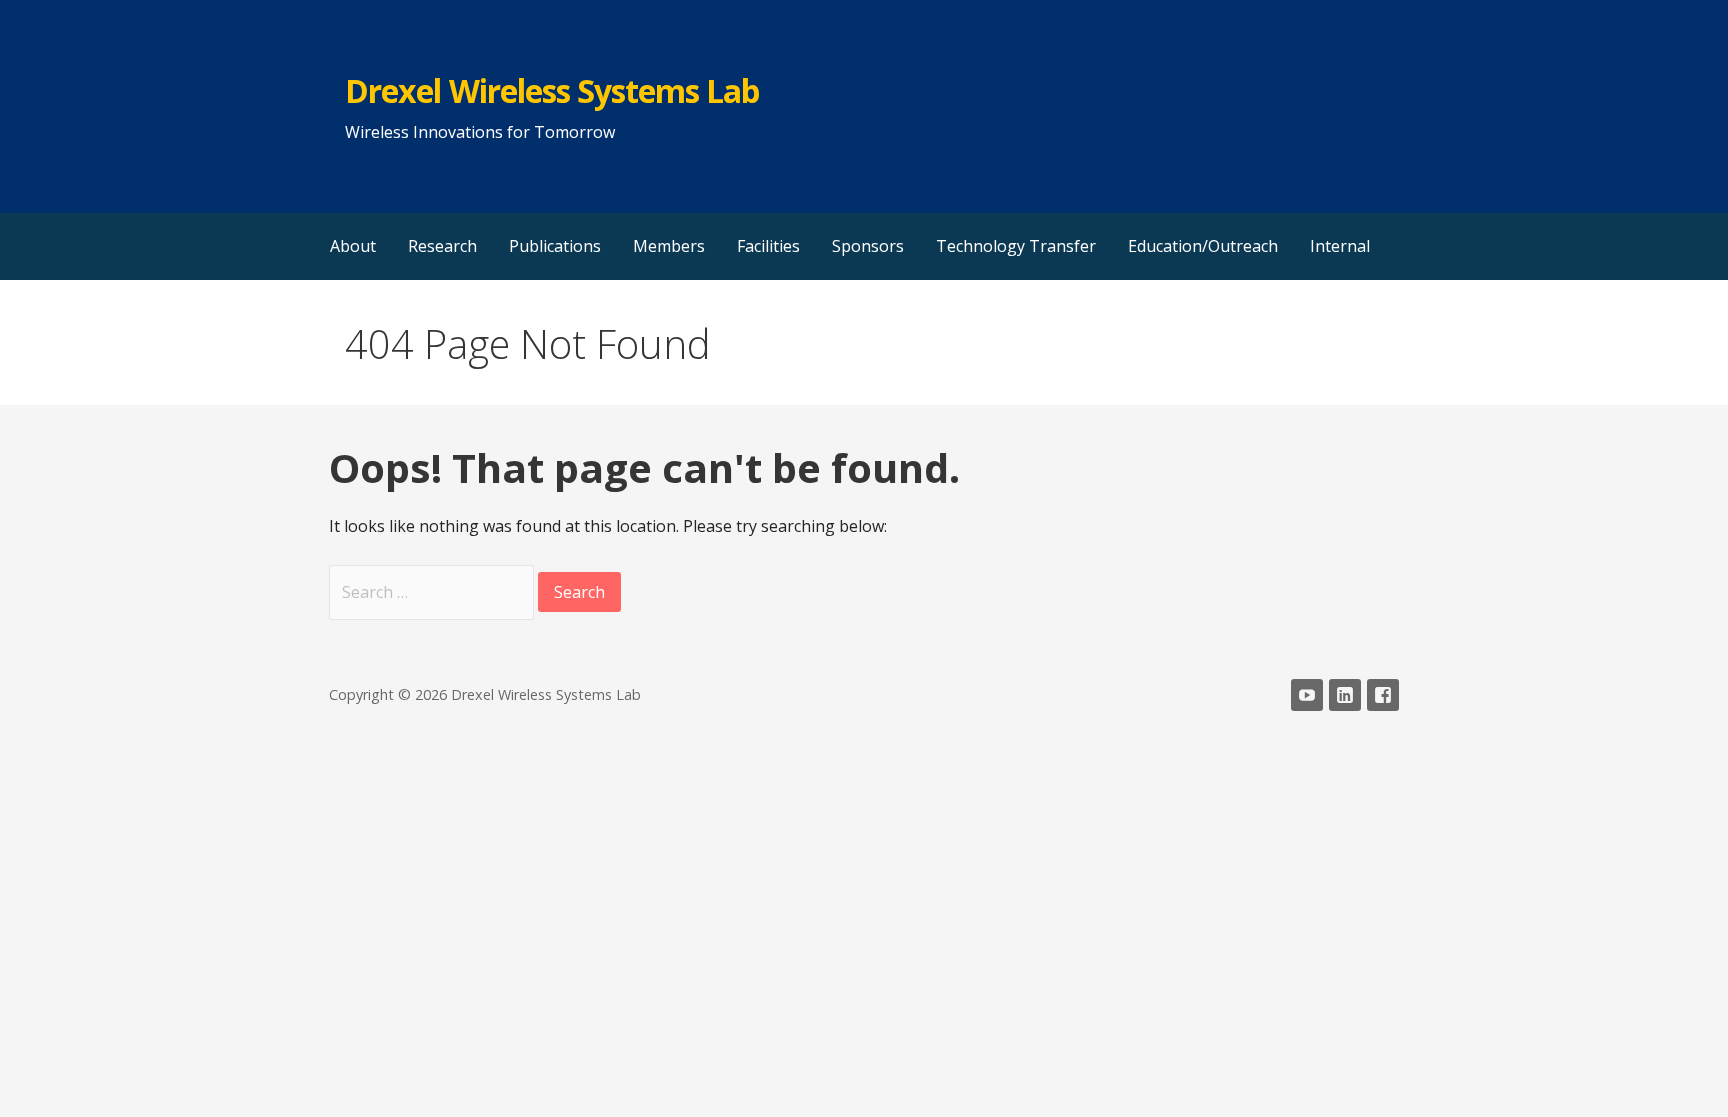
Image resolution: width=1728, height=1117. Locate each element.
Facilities (768, 246)
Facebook (1383, 695)
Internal (1340, 246)
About (353, 246)
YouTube (1307, 695)
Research (442, 246)
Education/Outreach (1203, 246)
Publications (555, 246)
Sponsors (868, 246)
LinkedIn (1345, 695)
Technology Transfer (1016, 246)
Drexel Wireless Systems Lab (552, 90)
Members (669, 246)
